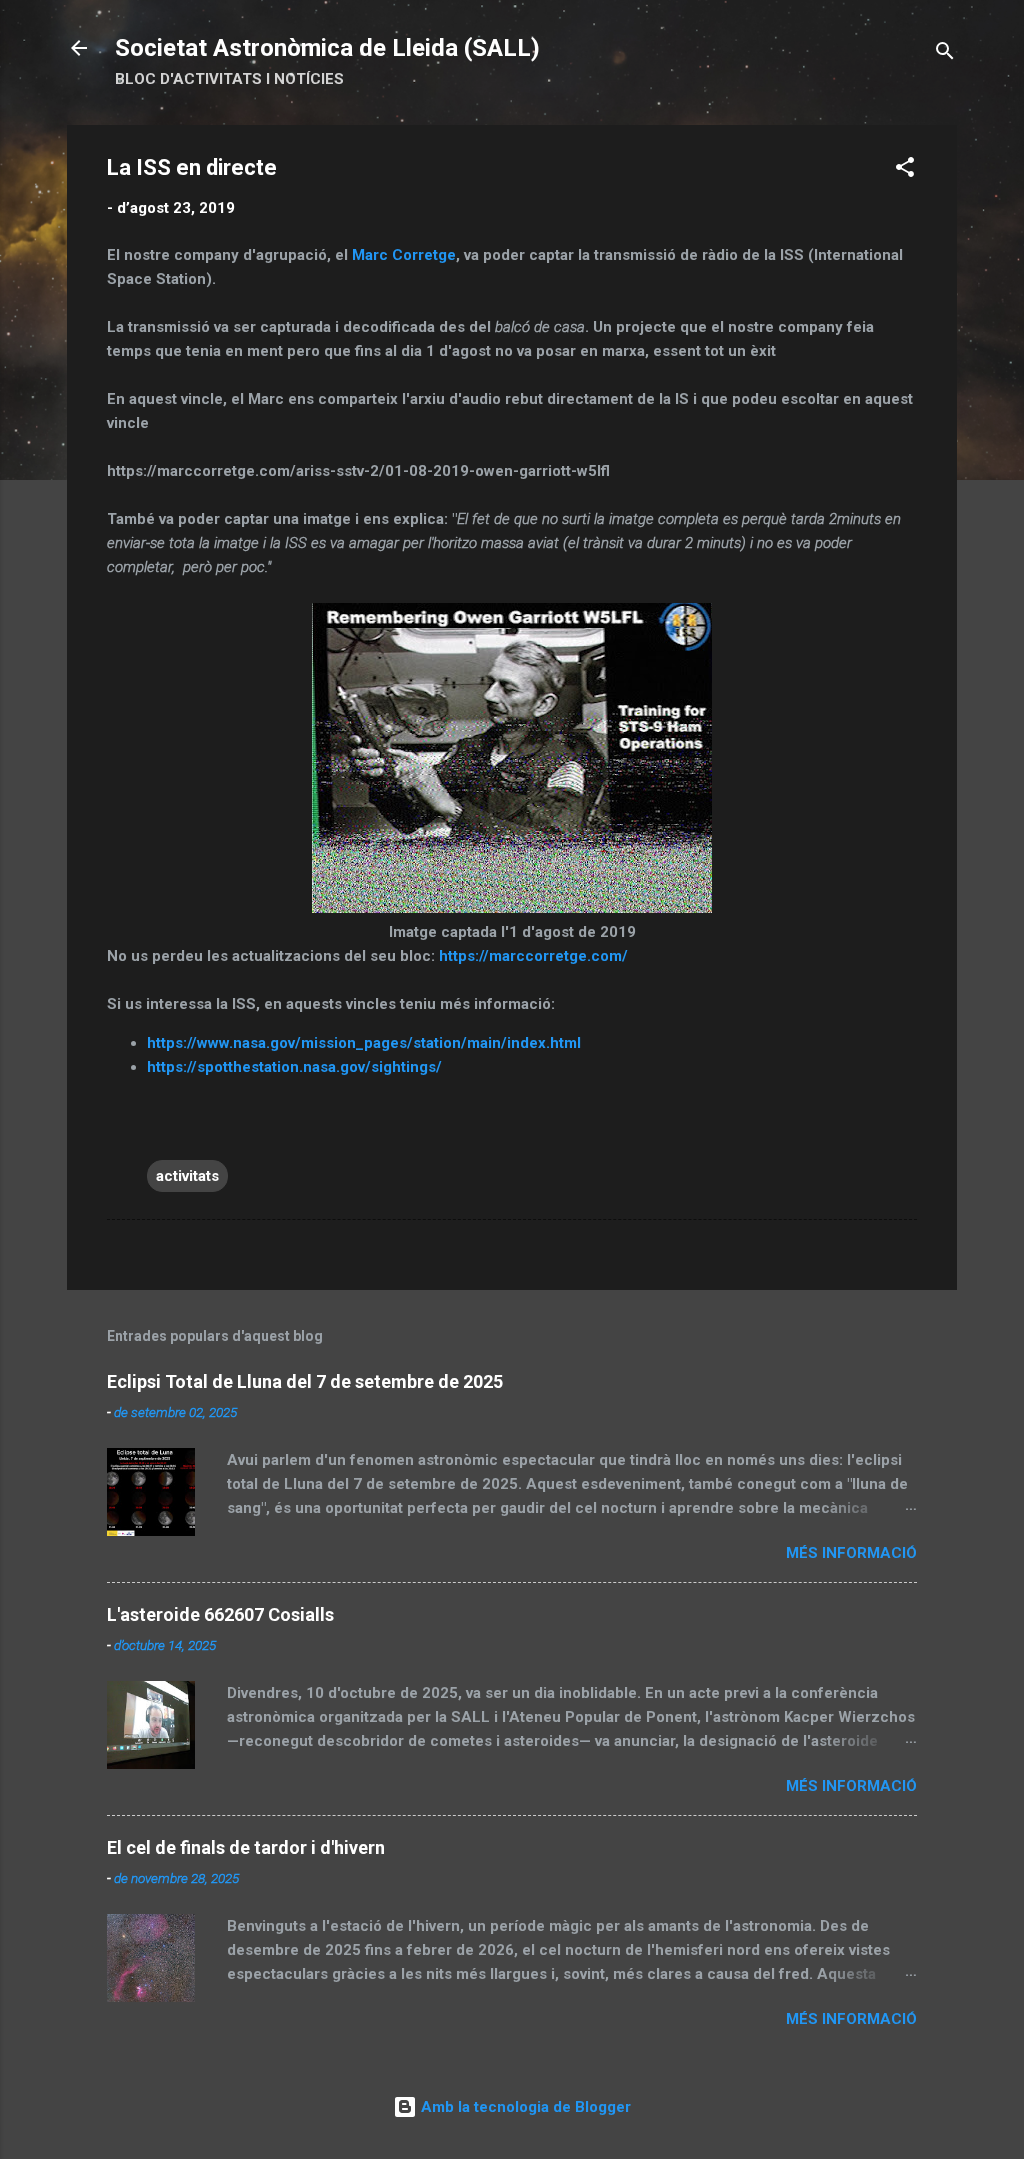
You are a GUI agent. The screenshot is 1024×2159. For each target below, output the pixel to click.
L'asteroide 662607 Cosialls (220, 1614)
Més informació (851, 1553)
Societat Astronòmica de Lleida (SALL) (327, 48)
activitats (187, 1176)
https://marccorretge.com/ (533, 956)
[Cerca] (945, 54)
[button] (905, 170)
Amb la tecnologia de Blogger (524, 2107)
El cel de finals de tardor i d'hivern (246, 1847)
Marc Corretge (404, 255)
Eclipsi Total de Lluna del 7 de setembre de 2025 (305, 1381)
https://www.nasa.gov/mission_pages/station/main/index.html (364, 1043)
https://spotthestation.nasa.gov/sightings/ (294, 1067)
